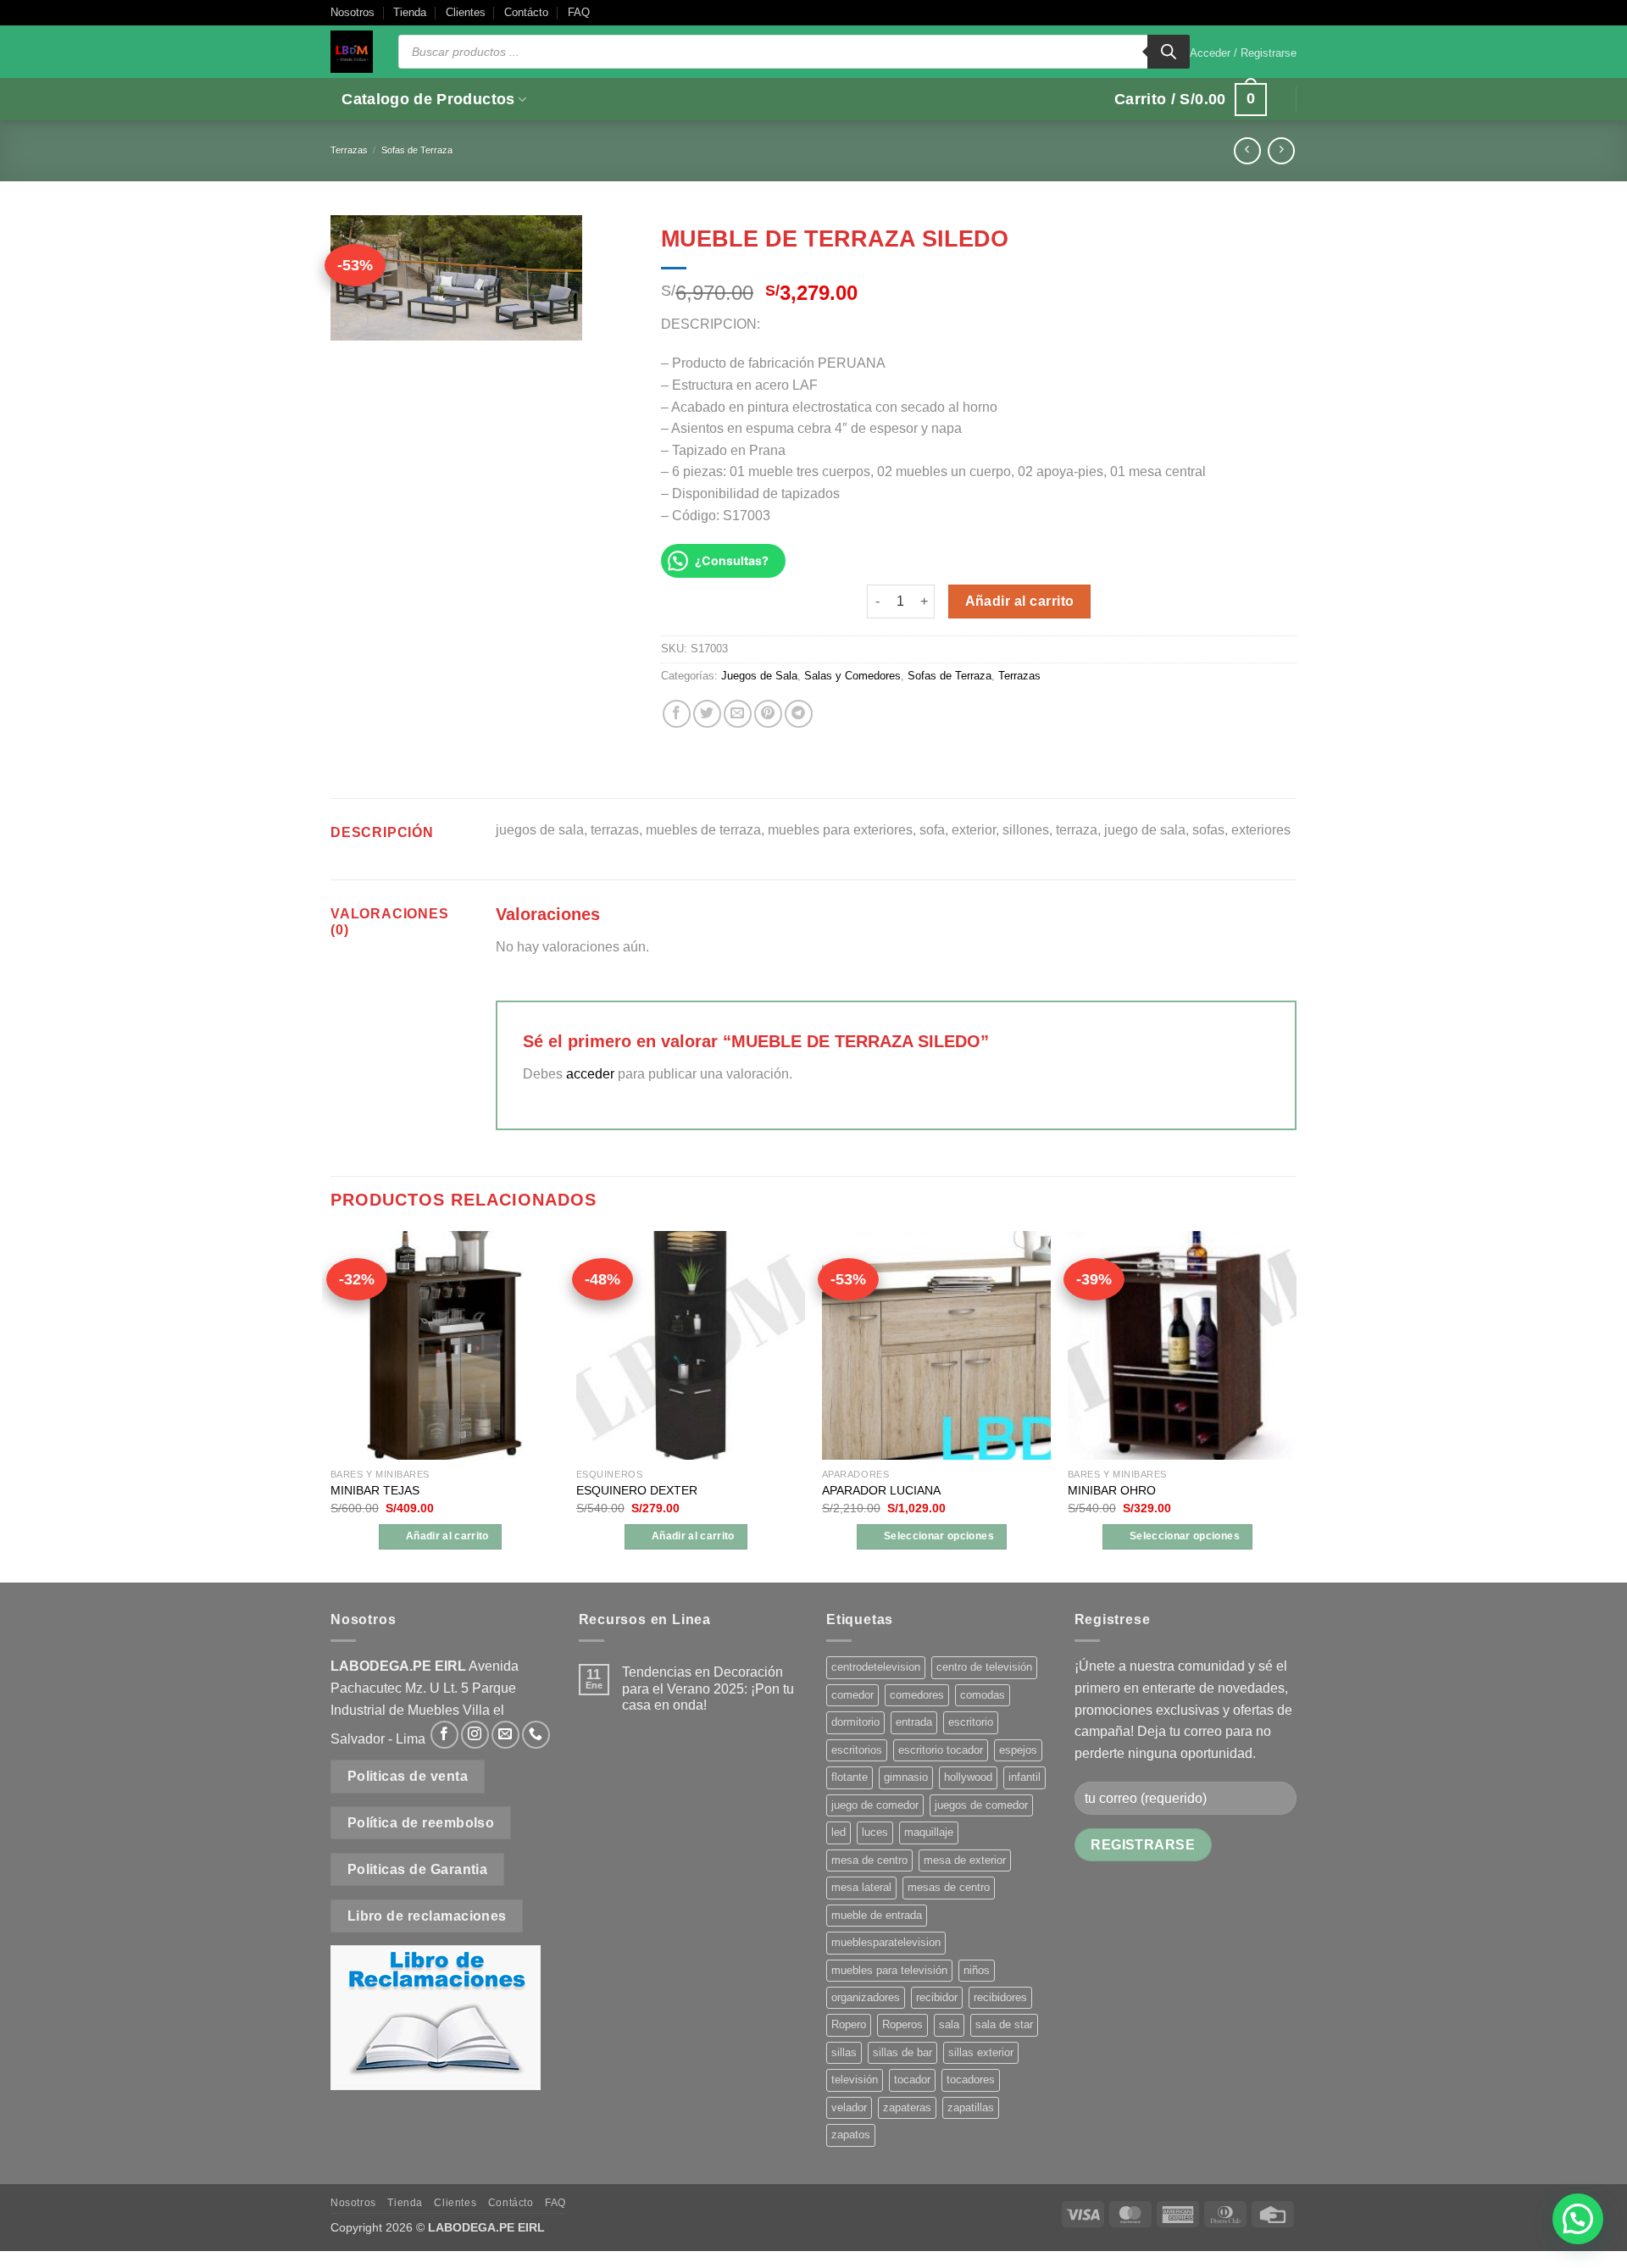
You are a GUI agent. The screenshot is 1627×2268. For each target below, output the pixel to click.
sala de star (1004, 2024)
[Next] (1296, 1406)
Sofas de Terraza (417, 150)
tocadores (971, 2079)
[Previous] (331, 1406)
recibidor (937, 1997)
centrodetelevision (876, 1667)
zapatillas (971, 2107)
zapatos (851, 2135)
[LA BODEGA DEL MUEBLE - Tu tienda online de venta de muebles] (352, 52)
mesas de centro (949, 1887)
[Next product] (1247, 150)
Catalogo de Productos (428, 99)
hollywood (968, 1777)
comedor (852, 1695)
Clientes (466, 12)
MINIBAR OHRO (1112, 1490)
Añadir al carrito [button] (447, 1536)
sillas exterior (981, 2052)
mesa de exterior (965, 1860)
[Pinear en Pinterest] (768, 714)
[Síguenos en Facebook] (444, 1735)
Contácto (526, 12)
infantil (1025, 1777)
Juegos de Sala (759, 676)
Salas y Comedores (852, 676)
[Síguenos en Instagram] (475, 1735)
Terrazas (349, 150)
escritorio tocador (941, 1750)
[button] (1243, 53)
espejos (1018, 1750)
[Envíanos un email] (505, 1735)
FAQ (579, 12)
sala (949, 2024)
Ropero (849, 2024)
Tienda (410, 12)
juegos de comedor (981, 1805)
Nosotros (353, 12)
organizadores (866, 1997)
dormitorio (855, 1722)
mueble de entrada (877, 1915)
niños (977, 1970)
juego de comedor (875, 1805)
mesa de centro (869, 1860)
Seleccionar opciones (939, 1536)
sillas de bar (902, 2052)
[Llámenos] (536, 1735)
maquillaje (929, 1832)
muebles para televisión (889, 1970)
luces (875, 1832)
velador (849, 2107)
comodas (983, 1695)
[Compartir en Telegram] (799, 714)
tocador (912, 2079)
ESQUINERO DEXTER (637, 1490)
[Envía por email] (738, 714)
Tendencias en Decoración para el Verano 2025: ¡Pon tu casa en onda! (708, 1688)
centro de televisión (984, 1667)
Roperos (902, 2024)
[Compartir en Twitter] (707, 714)
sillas (844, 2052)
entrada (914, 1722)
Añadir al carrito (1020, 601)
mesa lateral (861, 1887)
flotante (850, 1777)
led (838, 1832)
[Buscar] (1169, 52)
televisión (855, 2079)
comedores (917, 1695)
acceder (590, 1074)
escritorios (857, 1750)
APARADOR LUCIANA (881, 1490)
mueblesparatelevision (886, 1942)
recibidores (1000, 1997)
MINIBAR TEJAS (375, 1490)
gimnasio (906, 1777)
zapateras (907, 2107)
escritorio (971, 1722)
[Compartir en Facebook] (677, 714)
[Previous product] (1281, 150)
